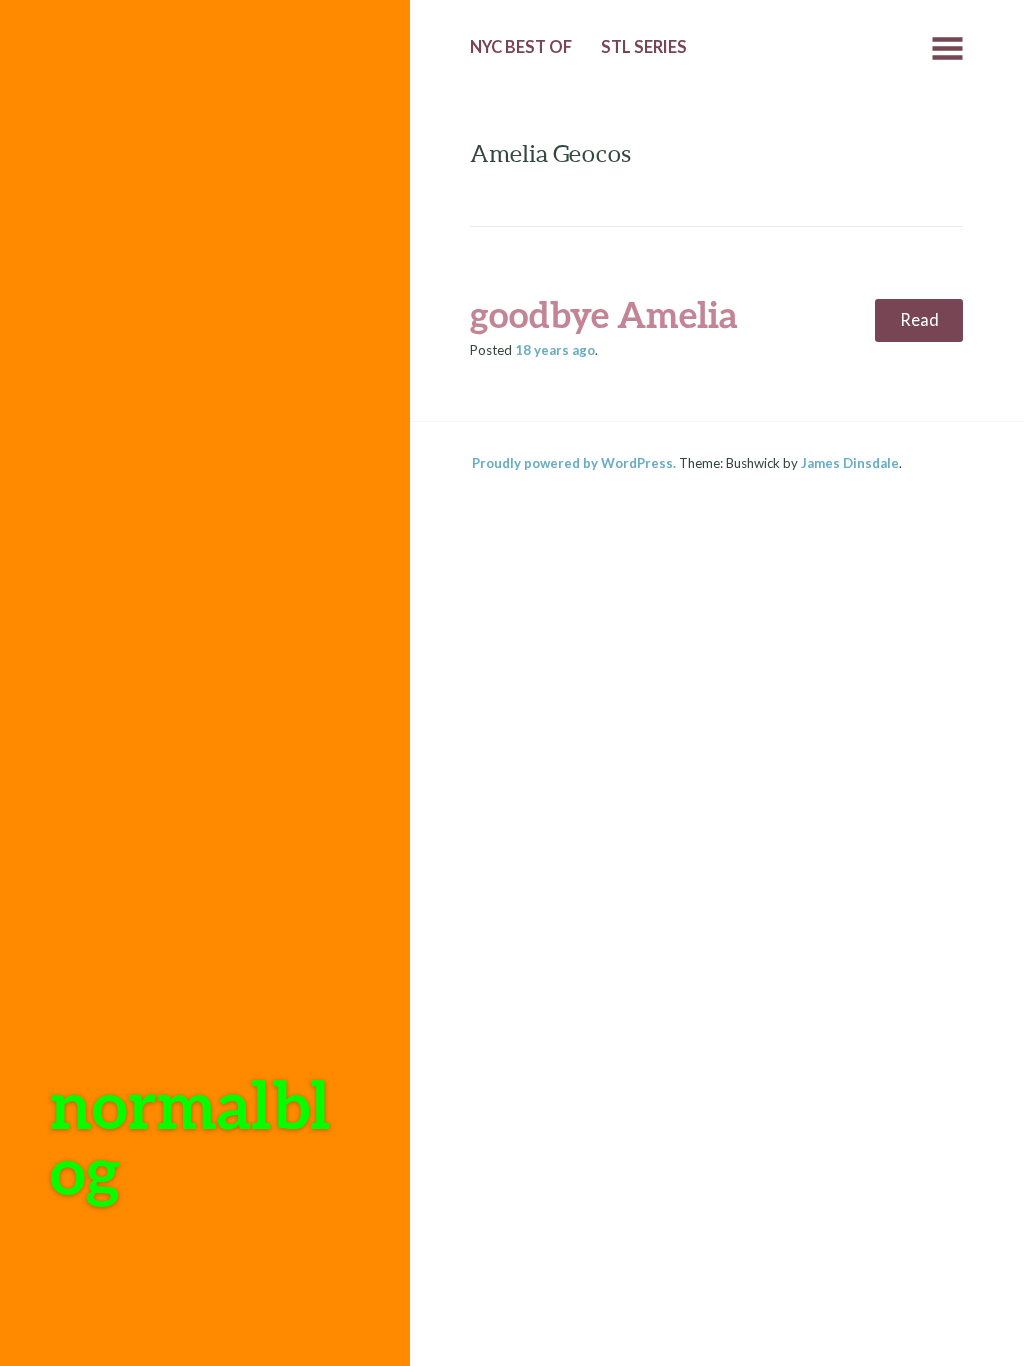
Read (919, 320)
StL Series (644, 47)
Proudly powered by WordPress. (574, 463)
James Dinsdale (850, 463)
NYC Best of (521, 47)
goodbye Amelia (604, 314)
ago (555, 350)
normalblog (190, 1136)
